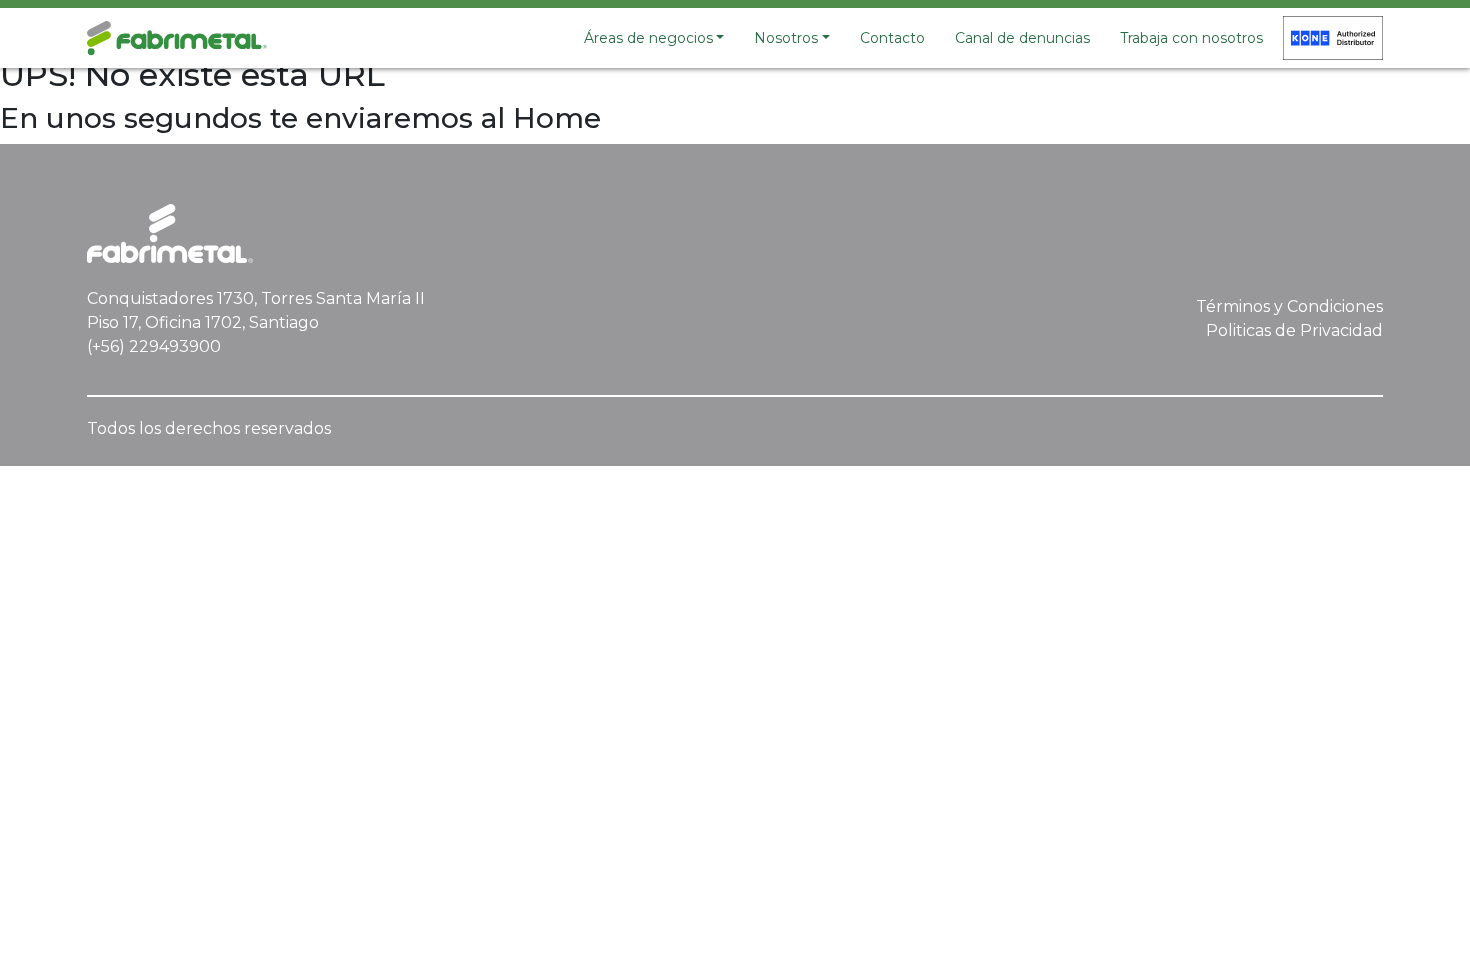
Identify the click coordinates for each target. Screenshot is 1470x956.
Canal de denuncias (1022, 38)
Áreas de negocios (648, 38)
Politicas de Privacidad (1294, 330)
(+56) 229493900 (154, 346)
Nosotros (786, 38)
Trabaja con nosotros (1191, 38)
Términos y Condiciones (1289, 306)
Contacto (892, 38)
